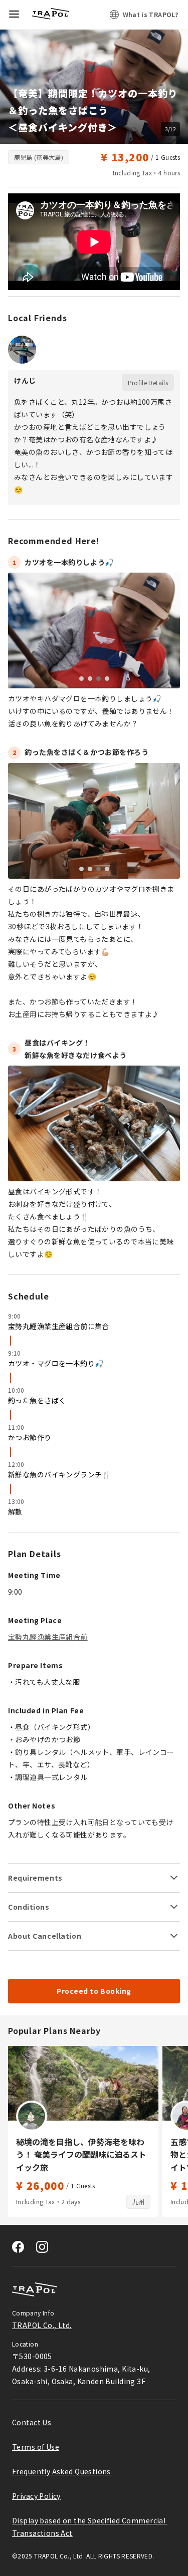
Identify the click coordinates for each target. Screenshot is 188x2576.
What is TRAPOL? (150, 14)
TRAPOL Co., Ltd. (42, 2325)
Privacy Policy (36, 2496)
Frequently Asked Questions (61, 2471)
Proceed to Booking (94, 1991)
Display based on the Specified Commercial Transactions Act (90, 2527)
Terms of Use (36, 2447)
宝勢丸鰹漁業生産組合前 (48, 1637)
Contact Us (32, 2422)
